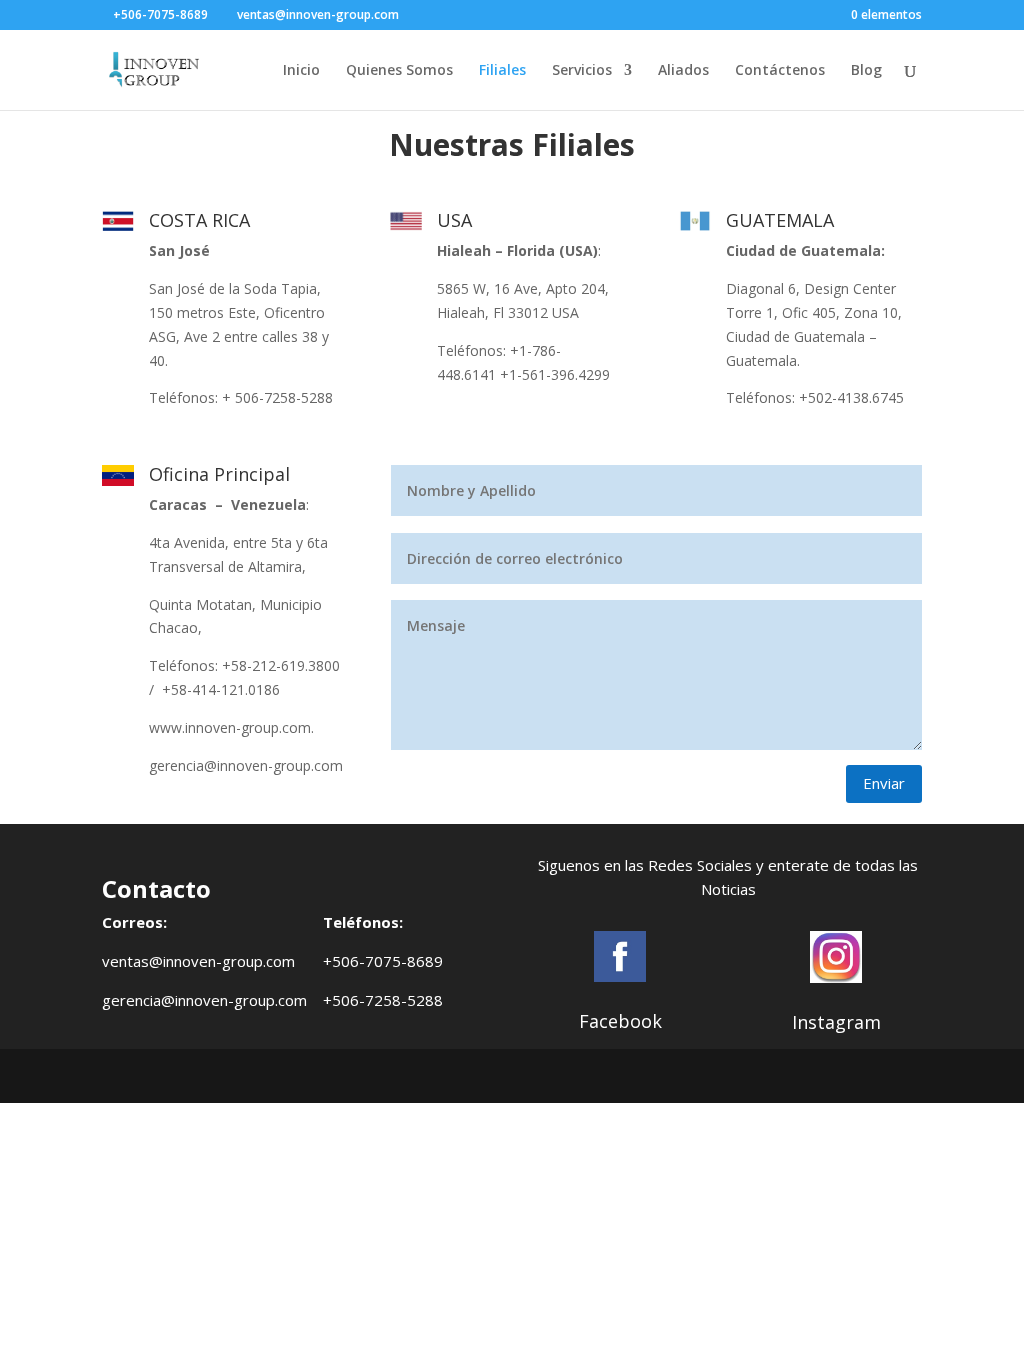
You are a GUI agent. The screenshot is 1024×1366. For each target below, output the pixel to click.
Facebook (620, 1021)
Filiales (502, 71)
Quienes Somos (399, 71)
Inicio (301, 71)
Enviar (884, 783)
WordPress (482, 1075)
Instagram (836, 1022)
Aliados (683, 71)
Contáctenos (780, 71)
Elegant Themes (253, 1075)
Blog (866, 71)
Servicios (582, 71)
